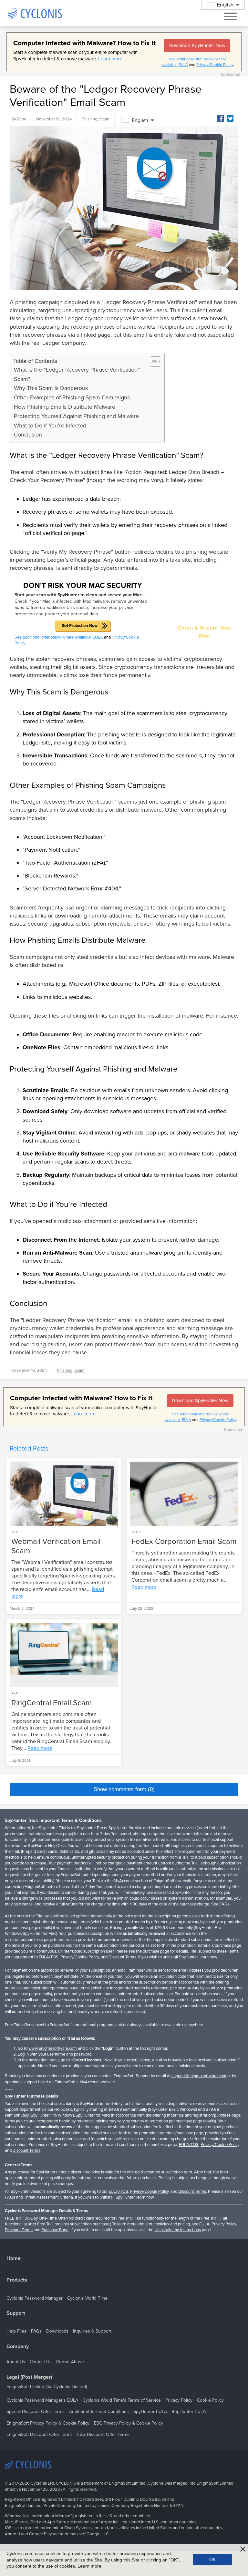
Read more (144, 1587)
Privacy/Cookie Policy (215, 65)
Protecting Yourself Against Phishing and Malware (76, 416)
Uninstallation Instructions (178, 2230)
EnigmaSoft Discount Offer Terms (40, 2434)
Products (17, 2280)
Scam (104, 119)
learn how (208, 1957)
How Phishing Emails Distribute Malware (65, 407)
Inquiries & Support (92, 2331)
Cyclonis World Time (87, 2298)
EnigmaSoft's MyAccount (77, 2082)
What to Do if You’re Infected (50, 426)
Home (14, 2258)
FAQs (224, 1904)
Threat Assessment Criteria (48, 2197)
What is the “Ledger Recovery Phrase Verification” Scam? (77, 374)
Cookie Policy (210, 2400)
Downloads (57, 2331)
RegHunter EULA (189, 2412)
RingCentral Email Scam (52, 1703)
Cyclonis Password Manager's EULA (42, 2400)
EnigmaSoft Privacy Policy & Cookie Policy (48, 2423)
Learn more (110, 59)
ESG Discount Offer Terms (103, 2434)
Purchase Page (55, 2230)
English (140, 120)
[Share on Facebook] (221, 118)
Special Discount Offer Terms (36, 2412)
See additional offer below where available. (53, 637)
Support (16, 2313)
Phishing (89, 119)
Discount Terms (122, 1957)
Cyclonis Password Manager (35, 2298)
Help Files (16, 2331)
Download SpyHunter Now (197, 46)
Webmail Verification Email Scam (56, 1546)
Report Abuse (70, 2362)
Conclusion (28, 435)
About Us (16, 2362)
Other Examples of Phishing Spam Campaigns (72, 397)
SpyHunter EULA (150, 2412)
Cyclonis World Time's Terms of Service (122, 2400)
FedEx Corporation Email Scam (184, 1541)
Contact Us (41, 2362)
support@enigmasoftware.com (199, 2076)
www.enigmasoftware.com (53, 2048)
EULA (183, 65)
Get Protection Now (80, 626)
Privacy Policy (224, 2224)
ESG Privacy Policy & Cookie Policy (129, 2423)
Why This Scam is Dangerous (51, 388)
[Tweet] (230, 118)
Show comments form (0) (124, 1789)
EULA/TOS (49, 1957)
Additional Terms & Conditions (99, 2412)
